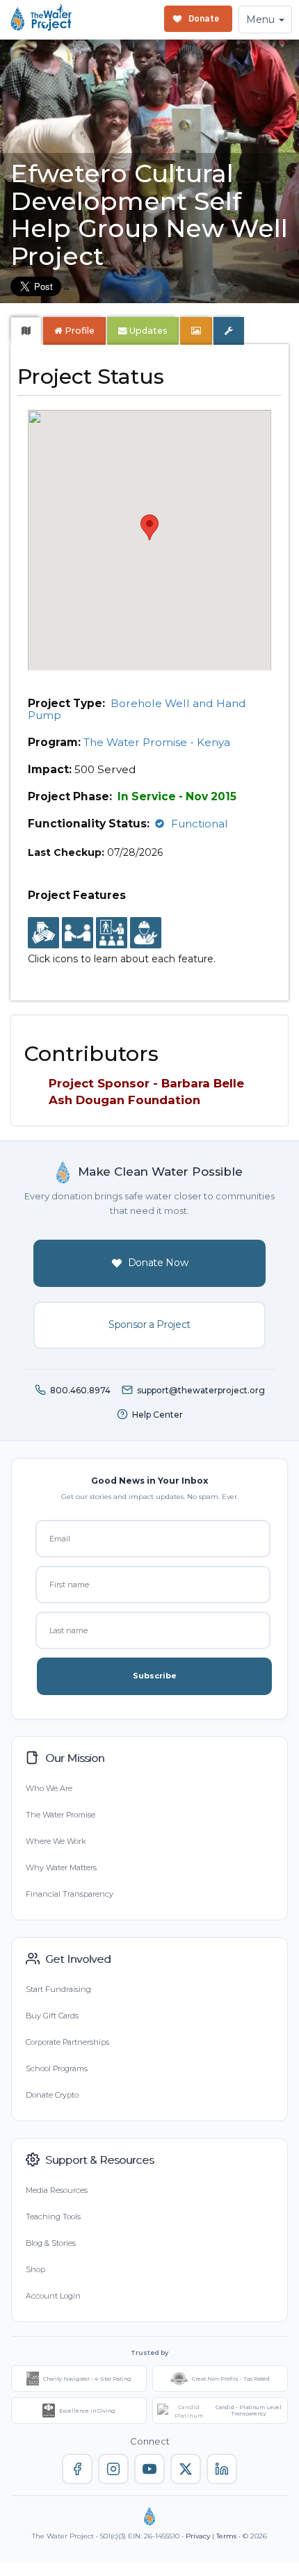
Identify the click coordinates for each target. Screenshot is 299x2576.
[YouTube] (149, 2469)
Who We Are (49, 1788)
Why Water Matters (61, 1868)
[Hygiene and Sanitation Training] (112, 934)
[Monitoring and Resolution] (146, 934)
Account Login (53, 2296)
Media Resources (57, 2190)
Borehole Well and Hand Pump (137, 709)
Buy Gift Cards (52, 2016)
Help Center (157, 1415)
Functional (200, 824)
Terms (226, 2536)
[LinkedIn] (222, 2469)
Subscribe (155, 1676)
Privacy (198, 2536)
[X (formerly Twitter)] (186, 2469)
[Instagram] (113, 2469)
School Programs (57, 2068)
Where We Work (56, 1841)
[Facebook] (77, 2469)
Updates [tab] (147, 331)
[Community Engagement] (78, 934)
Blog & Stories (51, 2243)
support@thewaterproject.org (201, 1390)
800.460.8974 (80, 1390)
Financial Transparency (70, 1894)
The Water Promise (60, 1815)
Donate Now (158, 1263)
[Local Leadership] (43, 934)
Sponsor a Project (149, 1325)
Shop (35, 2269)
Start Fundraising (58, 1989)
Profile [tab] (80, 331)
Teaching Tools (53, 2217)
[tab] (26, 331)
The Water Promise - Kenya (157, 742)
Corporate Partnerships (67, 2042)
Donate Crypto (52, 2095)
